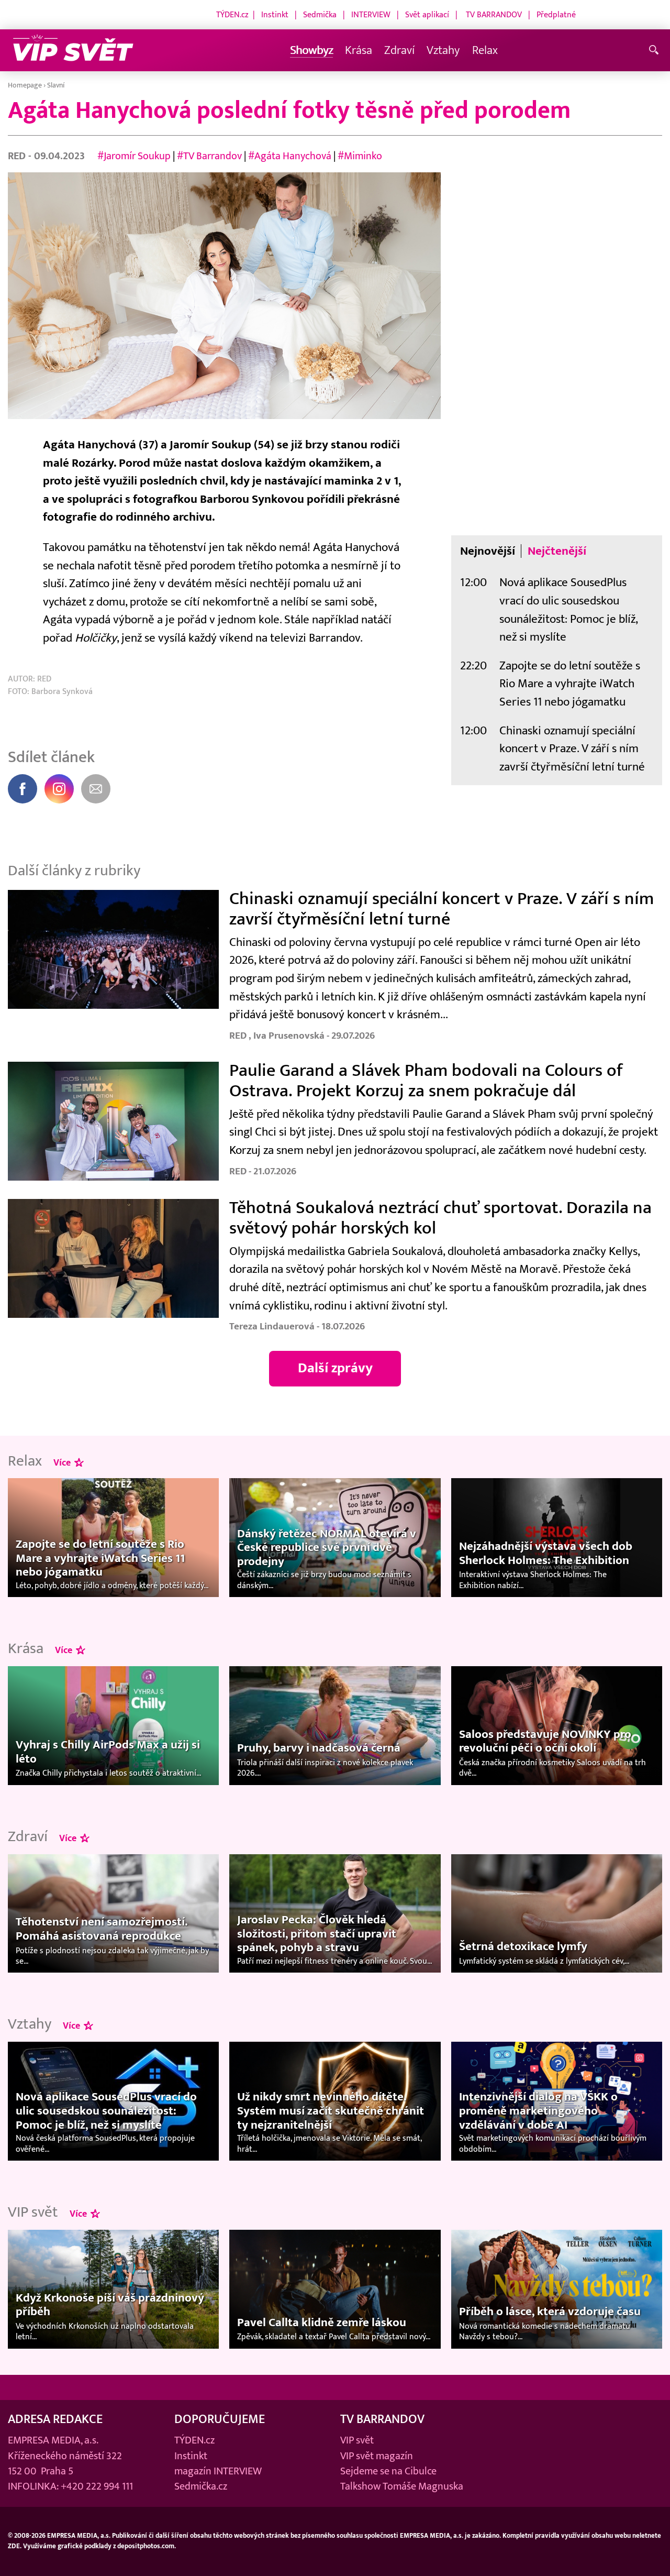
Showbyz (311, 50)
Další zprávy (335, 1368)
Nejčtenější (557, 551)
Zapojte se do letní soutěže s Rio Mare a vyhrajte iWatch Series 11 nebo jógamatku (570, 684)
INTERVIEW (371, 15)
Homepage (25, 85)
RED (18, 156)
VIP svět (357, 2440)
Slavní (56, 85)
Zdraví (399, 50)
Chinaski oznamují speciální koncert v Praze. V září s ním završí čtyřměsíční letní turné (572, 748)
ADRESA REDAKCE (55, 2419)
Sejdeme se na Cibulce (388, 2471)
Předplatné (556, 15)
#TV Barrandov (209, 156)
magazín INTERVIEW (218, 2471)
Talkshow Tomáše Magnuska (402, 2486)
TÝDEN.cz (232, 15)
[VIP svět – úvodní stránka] (73, 51)
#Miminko (360, 156)
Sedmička (320, 15)
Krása (359, 50)
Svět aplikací (427, 15)
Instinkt (275, 15)
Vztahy (443, 50)
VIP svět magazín (377, 2456)
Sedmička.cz (201, 2486)
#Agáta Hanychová (290, 156)
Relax (485, 50)
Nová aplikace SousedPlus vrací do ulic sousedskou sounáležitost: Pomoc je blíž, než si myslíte (568, 609)
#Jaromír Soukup (134, 156)
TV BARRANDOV (494, 15)
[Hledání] (656, 51)
